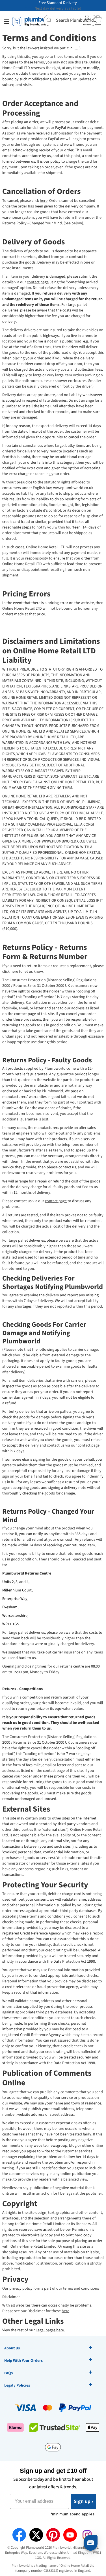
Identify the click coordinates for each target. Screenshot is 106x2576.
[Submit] (50, 20)
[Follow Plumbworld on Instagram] (87, 2535)
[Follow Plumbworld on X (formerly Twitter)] (36, 2535)
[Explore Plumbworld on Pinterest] (53, 2535)
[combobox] (70, 20)
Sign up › (84, 2501)
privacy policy (21, 2288)
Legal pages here (50, 2330)
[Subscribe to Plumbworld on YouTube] (70, 2535)
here (44, 201)
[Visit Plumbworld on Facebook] (19, 2535)
